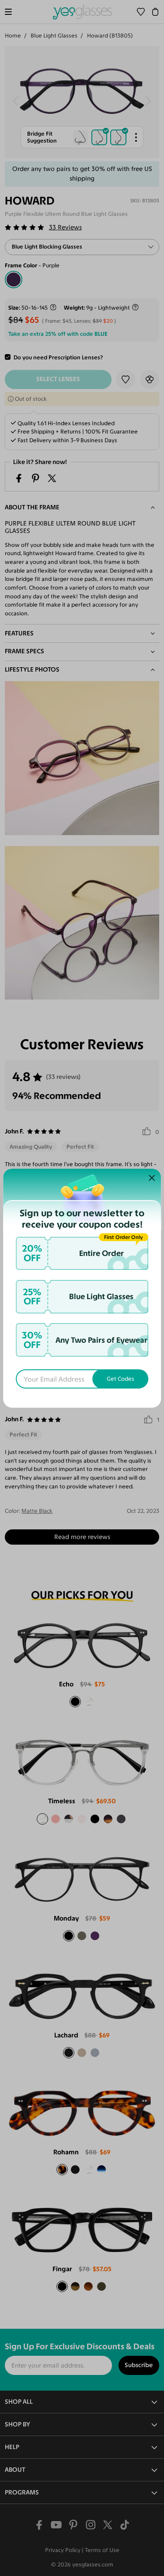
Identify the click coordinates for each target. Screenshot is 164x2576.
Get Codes (120, 1379)
